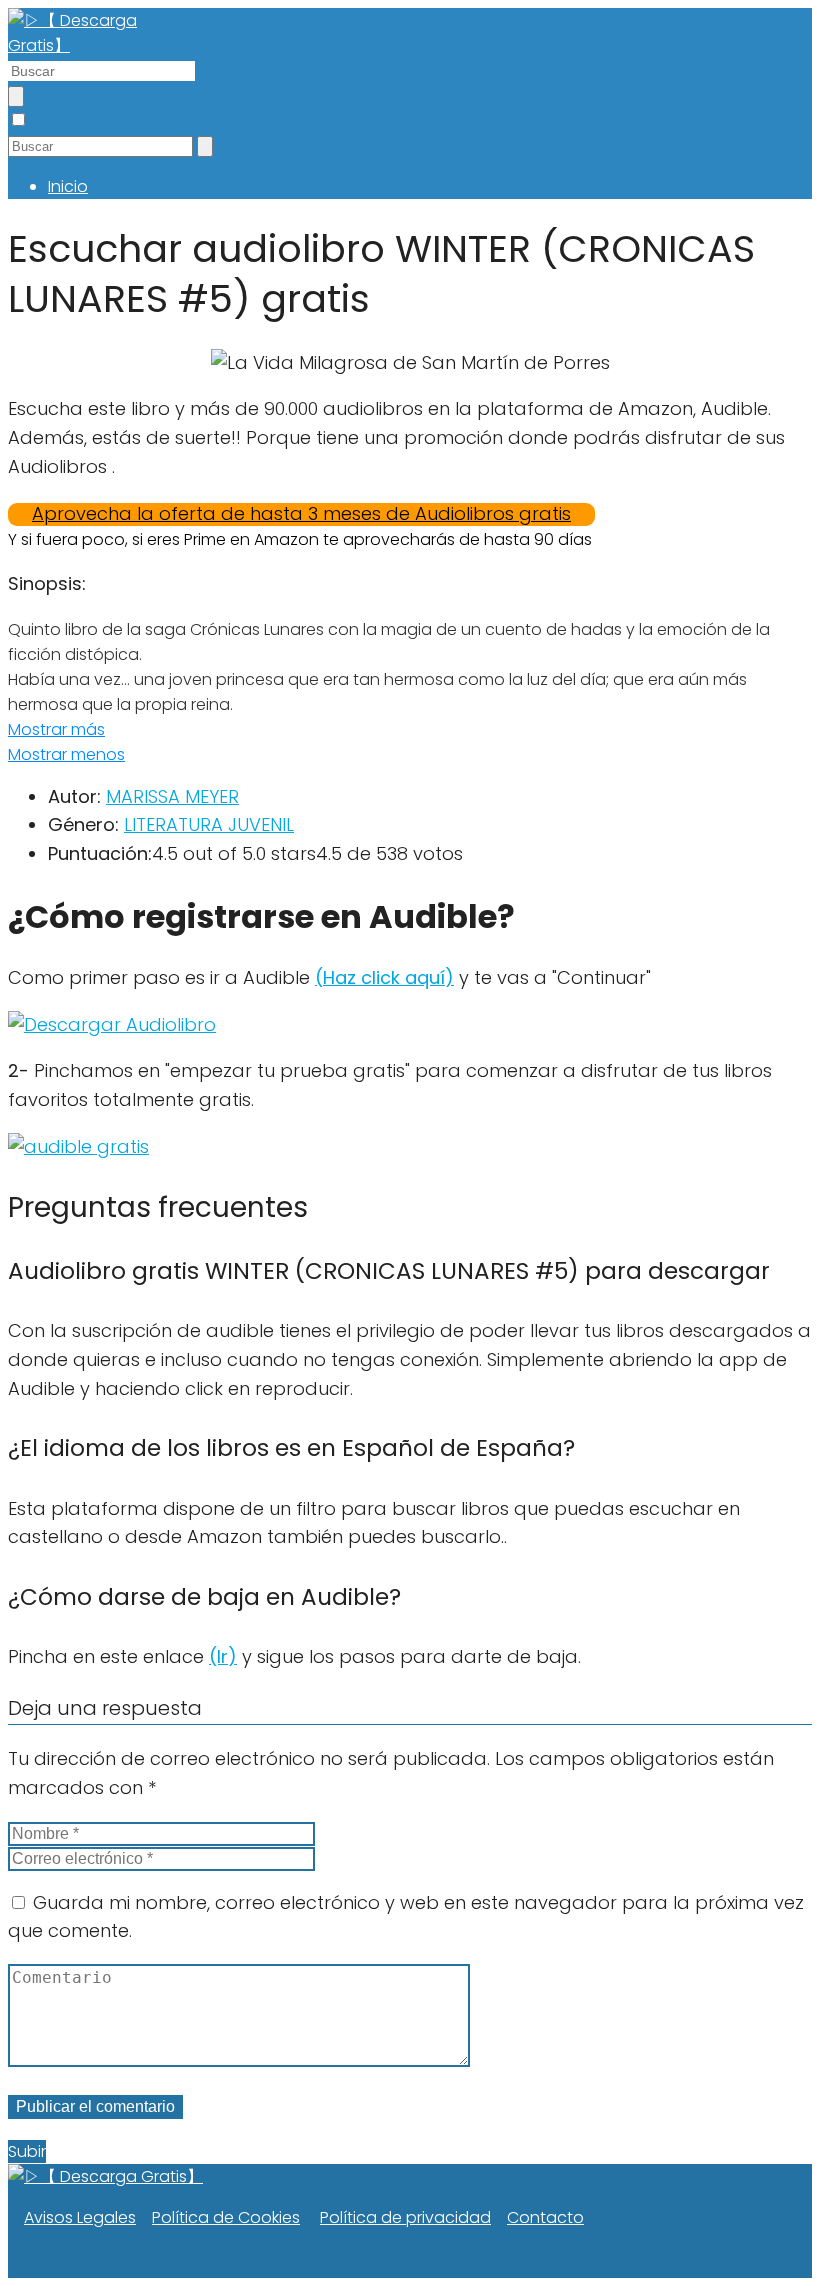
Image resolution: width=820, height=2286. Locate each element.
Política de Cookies (226, 2217)
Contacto (545, 2217)
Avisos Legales (80, 2217)
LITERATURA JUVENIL (209, 824)
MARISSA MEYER (172, 796)
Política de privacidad (405, 2217)
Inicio (68, 186)
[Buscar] (16, 96)
